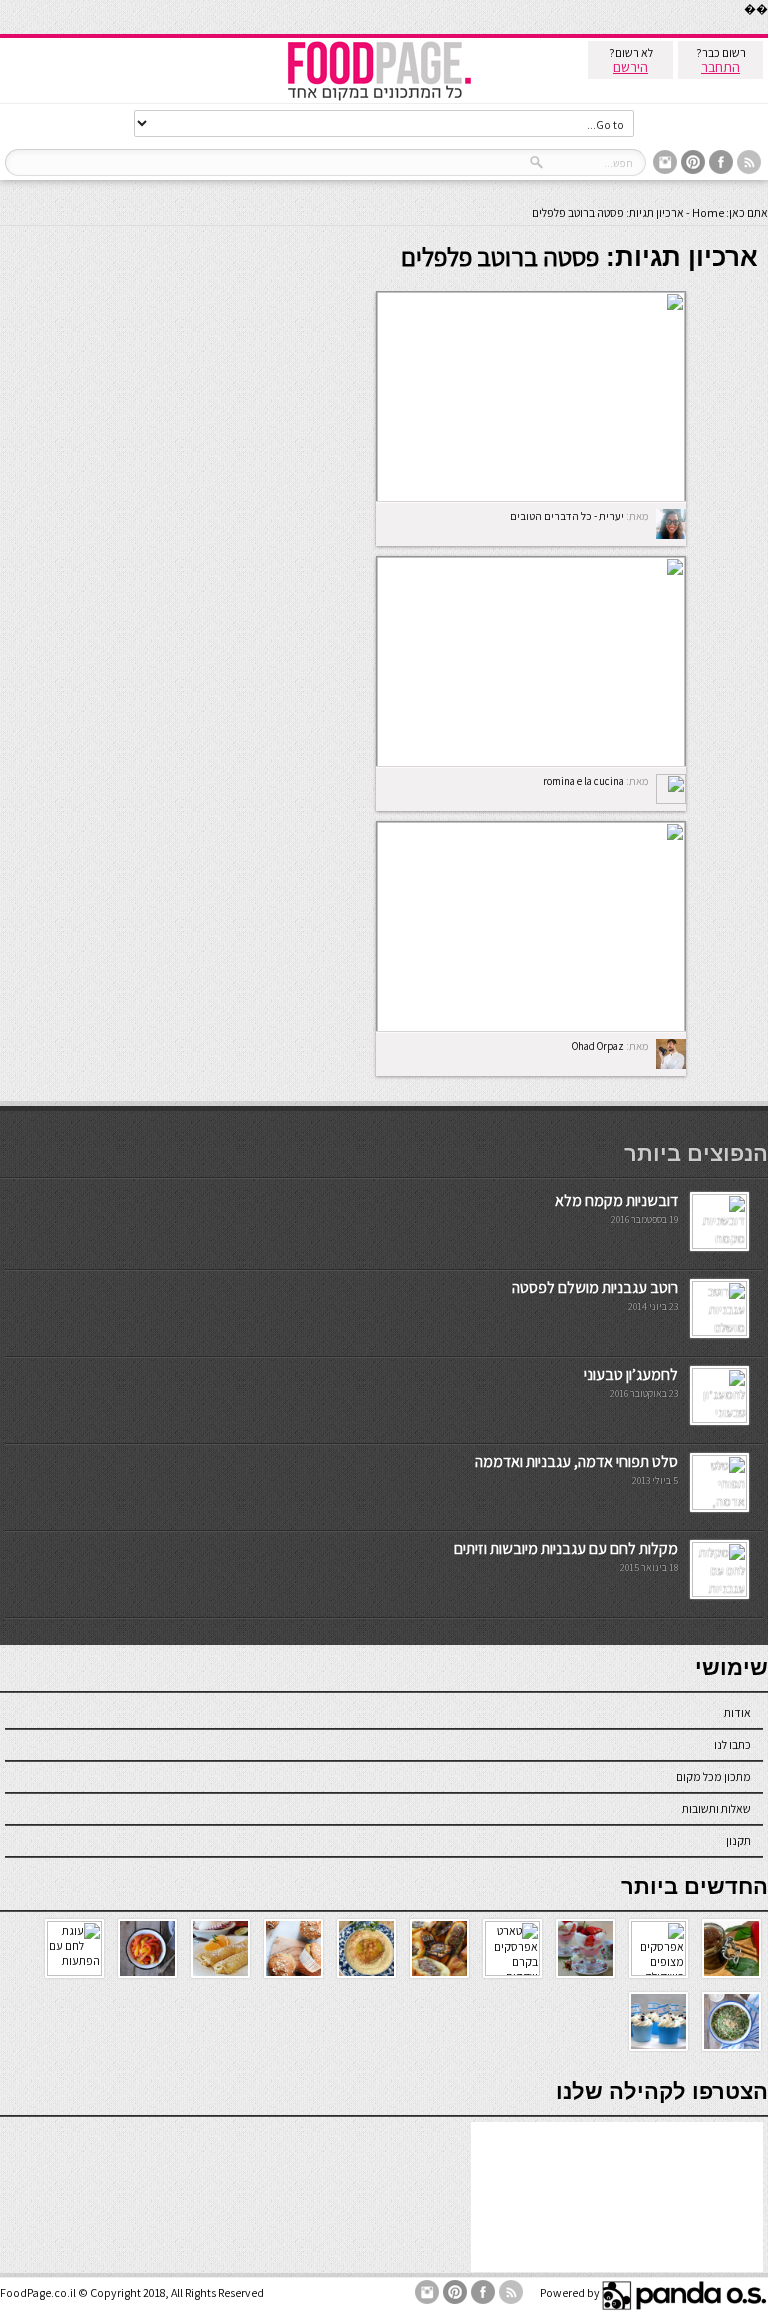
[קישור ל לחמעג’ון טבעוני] (719, 1418)
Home (708, 212)
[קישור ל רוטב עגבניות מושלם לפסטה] (719, 1331)
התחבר (720, 67)
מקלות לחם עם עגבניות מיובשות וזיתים (566, 1548)
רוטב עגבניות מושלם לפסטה (595, 1287)
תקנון (738, 1840)
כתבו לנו (732, 1744)
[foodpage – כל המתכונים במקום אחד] (379, 98)
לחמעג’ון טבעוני (631, 1374)
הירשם (630, 67)
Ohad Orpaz (598, 1046)
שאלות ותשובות (716, 1808)
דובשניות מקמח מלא (616, 1200)
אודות (737, 1712)
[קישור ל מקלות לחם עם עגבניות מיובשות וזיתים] (719, 1592)
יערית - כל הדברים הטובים (567, 516)
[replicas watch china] (767, 29)
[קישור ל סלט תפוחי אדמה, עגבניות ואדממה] (719, 1505)
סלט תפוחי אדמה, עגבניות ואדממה (576, 1461)
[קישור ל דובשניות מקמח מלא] (719, 1244)
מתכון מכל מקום (713, 1776)
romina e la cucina (583, 781)
